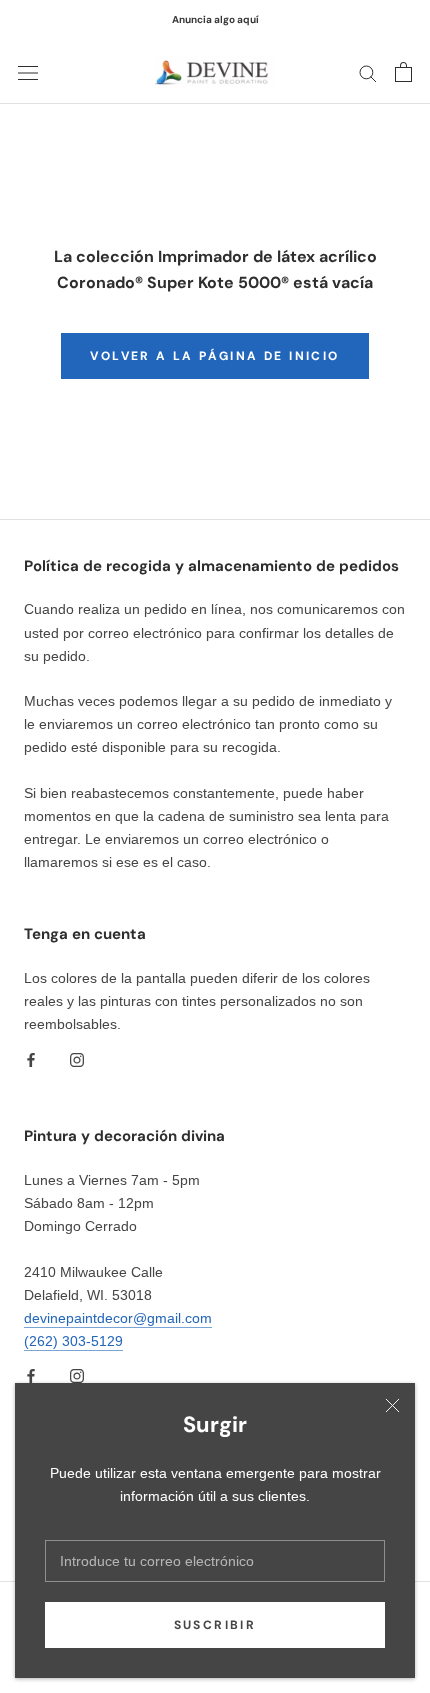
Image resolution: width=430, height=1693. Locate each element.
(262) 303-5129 (73, 1341)
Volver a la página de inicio (214, 356)
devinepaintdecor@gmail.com (118, 1318)
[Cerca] (392, 1405)
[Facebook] (31, 1058)
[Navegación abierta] (28, 72)
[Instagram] (77, 1058)
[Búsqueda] (368, 72)
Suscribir (215, 1625)
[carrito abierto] (403, 72)
